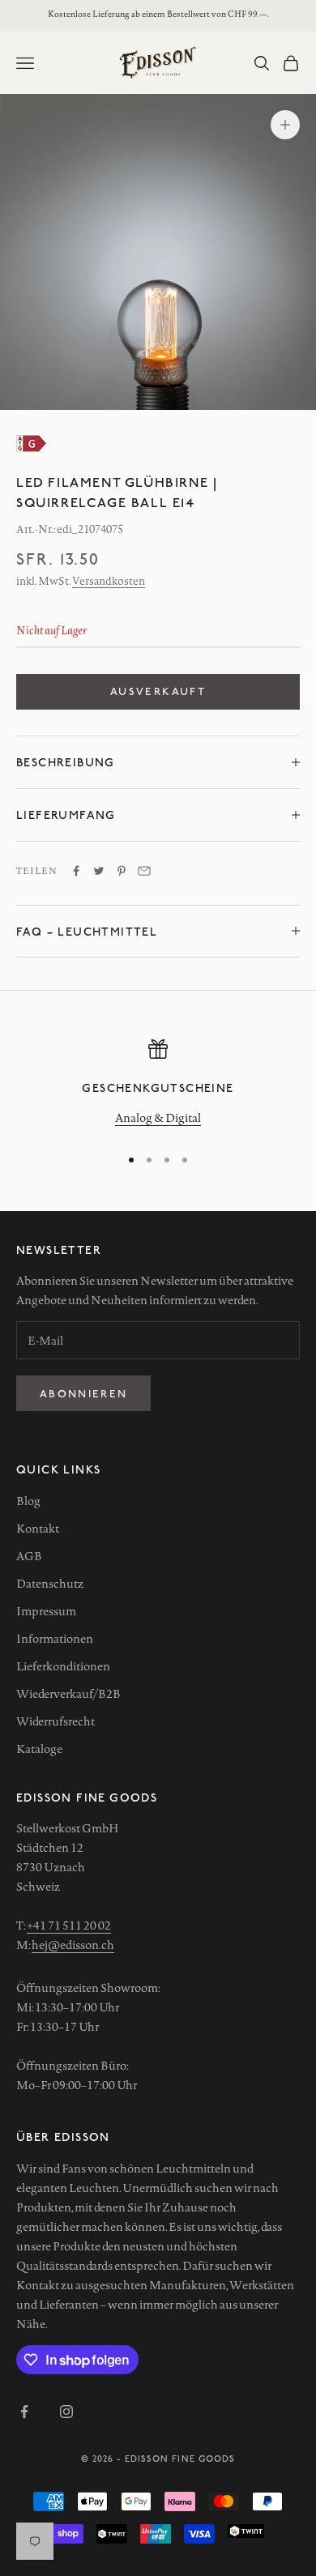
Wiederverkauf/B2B (68, 1694)
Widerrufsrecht (56, 1721)
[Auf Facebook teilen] (76, 871)
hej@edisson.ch (73, 1945)
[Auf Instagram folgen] (66, 2412)
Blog (28, 1501)
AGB (29, 1556)
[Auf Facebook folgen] (24, 2412)
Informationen (55, 1639)
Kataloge (39, 1749)
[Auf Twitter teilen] (99, 871)
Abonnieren (83, 1393)
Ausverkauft (158, 691)
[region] (158, 1085)
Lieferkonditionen (63, 1666)
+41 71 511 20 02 (69, 1926)
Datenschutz (50, 1584)
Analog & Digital (158, 1118)
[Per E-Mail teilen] (144, 871)
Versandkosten (109, 581)
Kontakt (38, 1529)
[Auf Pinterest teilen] (122, 871)
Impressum (46, 1611)
